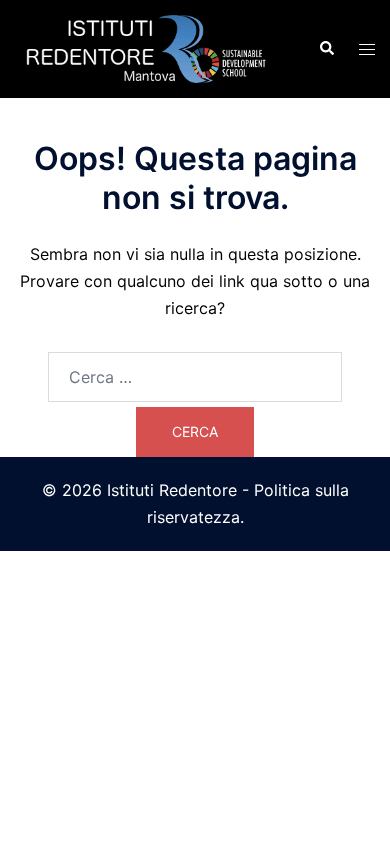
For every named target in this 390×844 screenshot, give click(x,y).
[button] (326, 49)
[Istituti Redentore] (151, 47)
